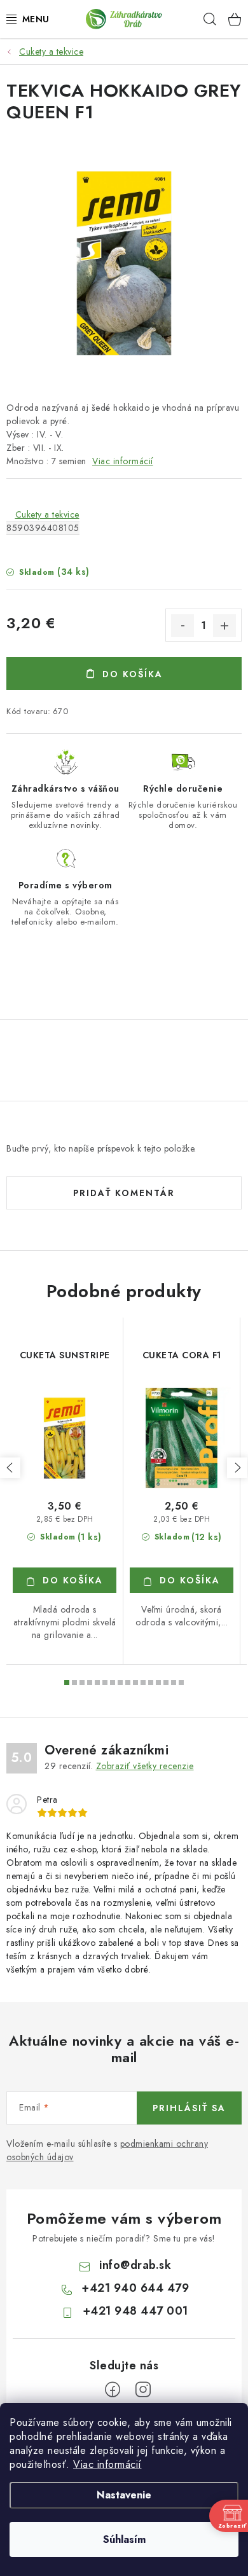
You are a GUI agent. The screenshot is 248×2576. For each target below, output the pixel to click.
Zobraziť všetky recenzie (145, 1766)
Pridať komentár (124, 1193)
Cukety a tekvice (47, 514)
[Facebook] (113, 2390)
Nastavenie (124, 2495)
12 (158, 1683)
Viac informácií (107, 2464)
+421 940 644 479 (135, 2288)
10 (143, 1683)
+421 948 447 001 (135, 2311)
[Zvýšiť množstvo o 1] (224, 626)
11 (151, 1683)
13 (166, 1683)
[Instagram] (143, 2390)
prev (10, 1468)
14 (174, 1683)
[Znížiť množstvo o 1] (183, 626)
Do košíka (133, 674)
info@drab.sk (135, 2265)
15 (181, 1683)
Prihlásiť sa (189, 2108)
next (237, 1468)
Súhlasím (124, 2539)
